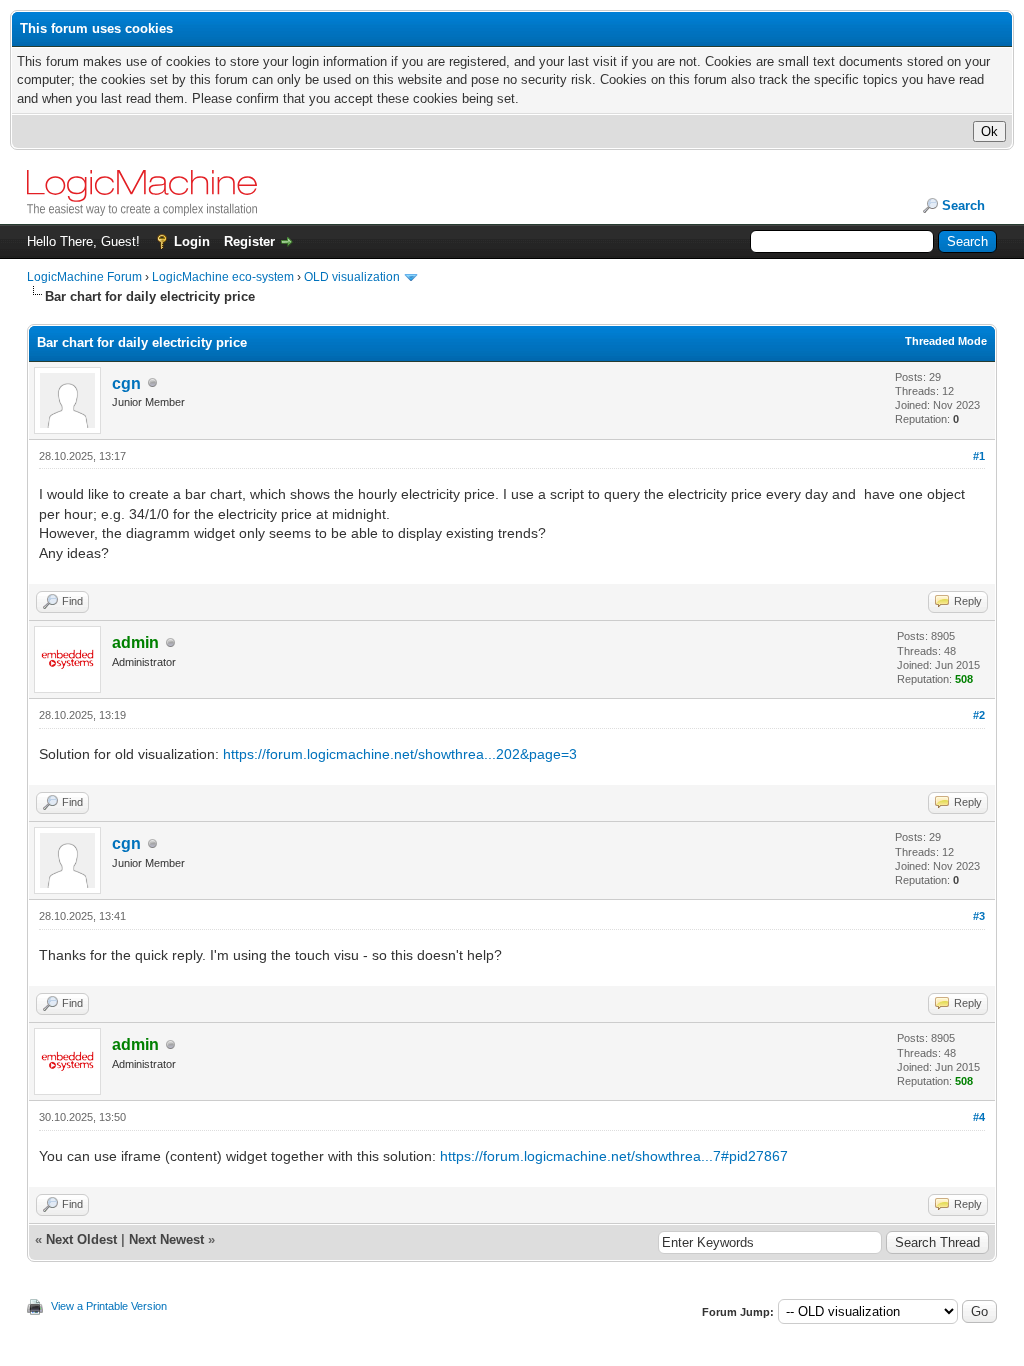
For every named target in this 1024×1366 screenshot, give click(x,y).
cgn (126, 383)
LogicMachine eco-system (223, 277)
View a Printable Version (109, 1306)
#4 (979, 1117)
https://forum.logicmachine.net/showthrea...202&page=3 (400, 754)
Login (192, 241)
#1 (979, 456)
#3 (979, 916)
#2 (979, 715)
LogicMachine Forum (84, 277)
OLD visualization (352, 277)
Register (249, 241)
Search (963, 205)
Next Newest (166, 1239)
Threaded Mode (946, 341)
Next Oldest (81, 1239)
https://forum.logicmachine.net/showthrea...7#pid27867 (614, 1156)
